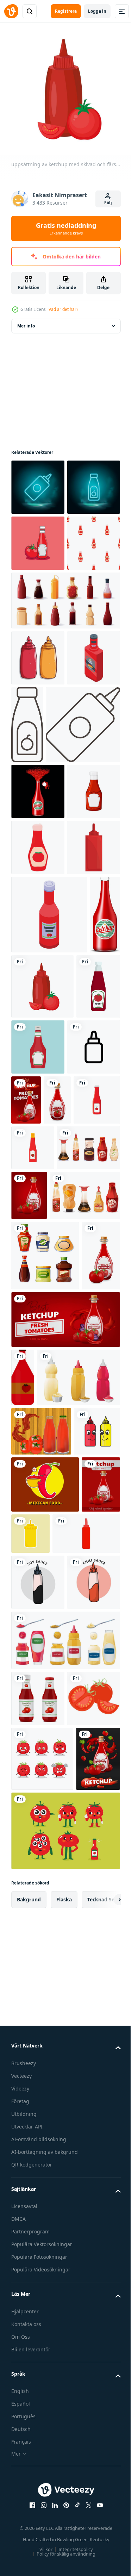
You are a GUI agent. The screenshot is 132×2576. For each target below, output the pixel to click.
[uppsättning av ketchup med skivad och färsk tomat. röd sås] (76, 1283)
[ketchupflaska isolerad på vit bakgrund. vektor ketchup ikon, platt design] (33, 1361)
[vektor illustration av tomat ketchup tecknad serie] (38, 594)
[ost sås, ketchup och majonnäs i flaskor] (46, 1620)
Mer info (26, 321)
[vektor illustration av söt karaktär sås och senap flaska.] (34, 2034)
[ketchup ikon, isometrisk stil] (38, 821)
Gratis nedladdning (66, 229)
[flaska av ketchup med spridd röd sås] (38, 976)
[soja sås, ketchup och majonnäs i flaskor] (43, 1568)
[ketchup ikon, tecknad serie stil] (38, 1087)
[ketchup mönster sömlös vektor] (38, 650)
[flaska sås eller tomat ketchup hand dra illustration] (38, 765)
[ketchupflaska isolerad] (38, 2414)
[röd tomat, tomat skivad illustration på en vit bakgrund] (38, 2470)
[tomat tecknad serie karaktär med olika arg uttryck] (42, 2531)
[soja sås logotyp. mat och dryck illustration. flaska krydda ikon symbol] (38, 2242)
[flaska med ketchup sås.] (23, 1872)
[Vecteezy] (11, 11)
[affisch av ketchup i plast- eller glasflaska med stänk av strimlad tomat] (41, 1985)
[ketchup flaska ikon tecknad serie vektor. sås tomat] (38, 1143)
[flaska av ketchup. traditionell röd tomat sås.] (26, 1289)
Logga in (97, 11)
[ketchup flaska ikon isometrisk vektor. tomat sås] (49, 1211)
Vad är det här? (63, 309)
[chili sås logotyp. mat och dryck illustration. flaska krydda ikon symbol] (38, 2298)
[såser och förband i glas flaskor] (45, 1680)
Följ (108, 203)
